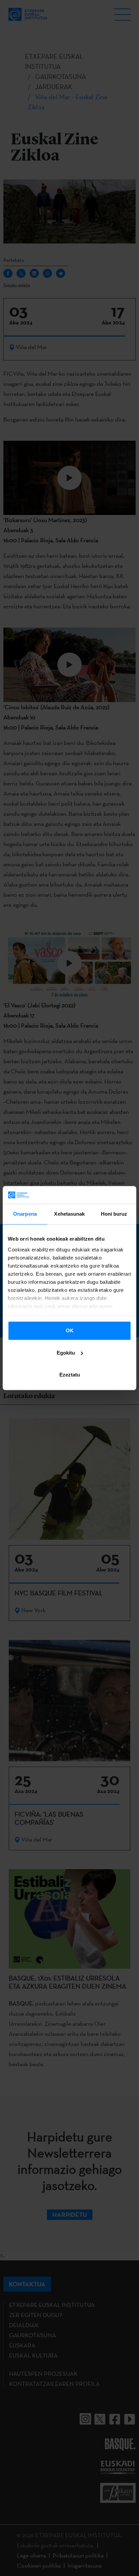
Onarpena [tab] (25, 1214)
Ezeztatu (70, 1375)
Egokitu (66, 1353)
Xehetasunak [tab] (69, 1214)
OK (70, 1330)
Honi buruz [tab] (114, 1214)
